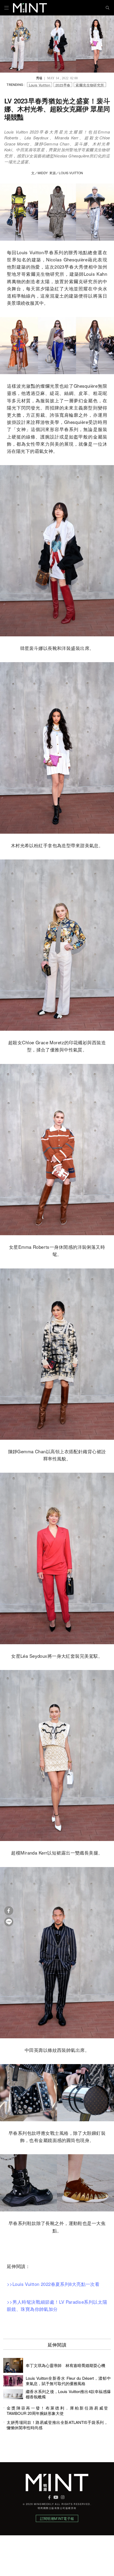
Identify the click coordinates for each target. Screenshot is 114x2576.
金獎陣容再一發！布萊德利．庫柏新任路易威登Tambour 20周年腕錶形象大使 (57, 2411)
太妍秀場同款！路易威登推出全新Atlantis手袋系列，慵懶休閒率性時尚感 (57, 2425)
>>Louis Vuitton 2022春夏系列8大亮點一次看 (53, 2284)
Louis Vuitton (40, 85)
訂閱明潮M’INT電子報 (57, 2518)
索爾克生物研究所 (90, 85)
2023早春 (63, 85)
